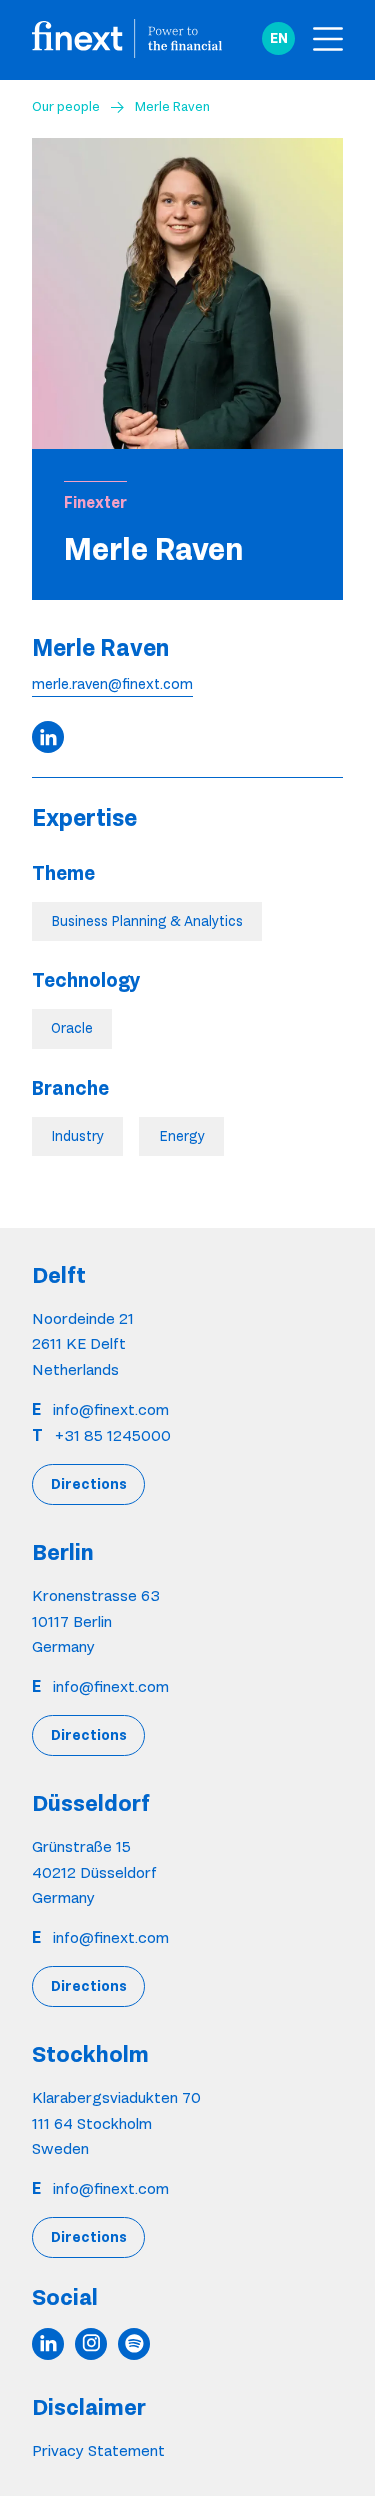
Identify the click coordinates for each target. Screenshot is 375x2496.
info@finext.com (111, 1409)
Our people (66, 106)
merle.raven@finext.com (112, 684)
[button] (279, 39)
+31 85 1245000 (113, 1435)
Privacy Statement (98, 2450)
